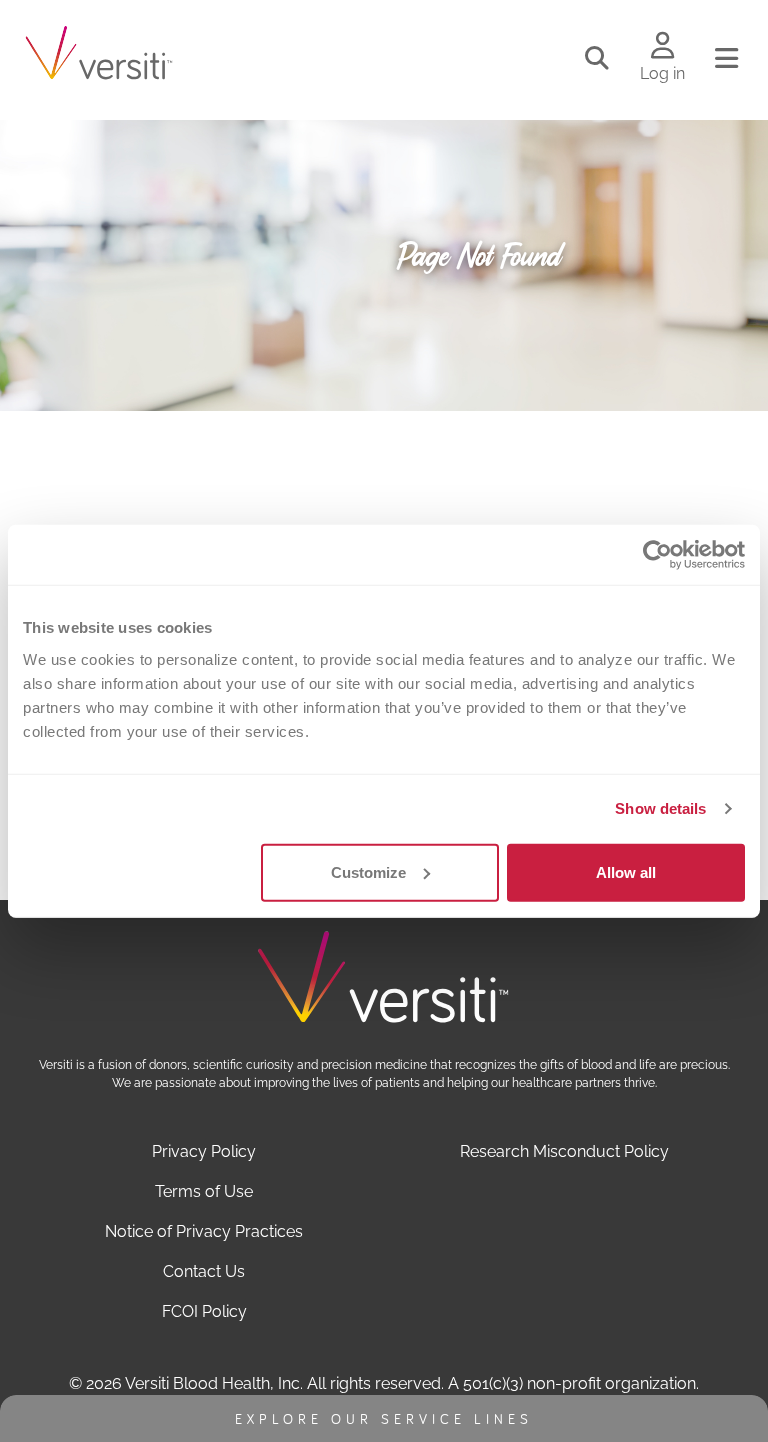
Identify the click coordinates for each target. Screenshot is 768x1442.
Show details (660, 808)
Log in (662, 73)
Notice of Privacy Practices (204, 1231)
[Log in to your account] (662, 47)
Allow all (626, 871)
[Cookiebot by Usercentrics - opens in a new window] (657, 555)
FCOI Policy (204, 1311)
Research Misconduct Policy (564, 1151)
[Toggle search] (597, 59)
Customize (368, 871)
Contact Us (204, 1271)
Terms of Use (204, 1191)
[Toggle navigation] (726, 59)
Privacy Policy (204, 1151)
